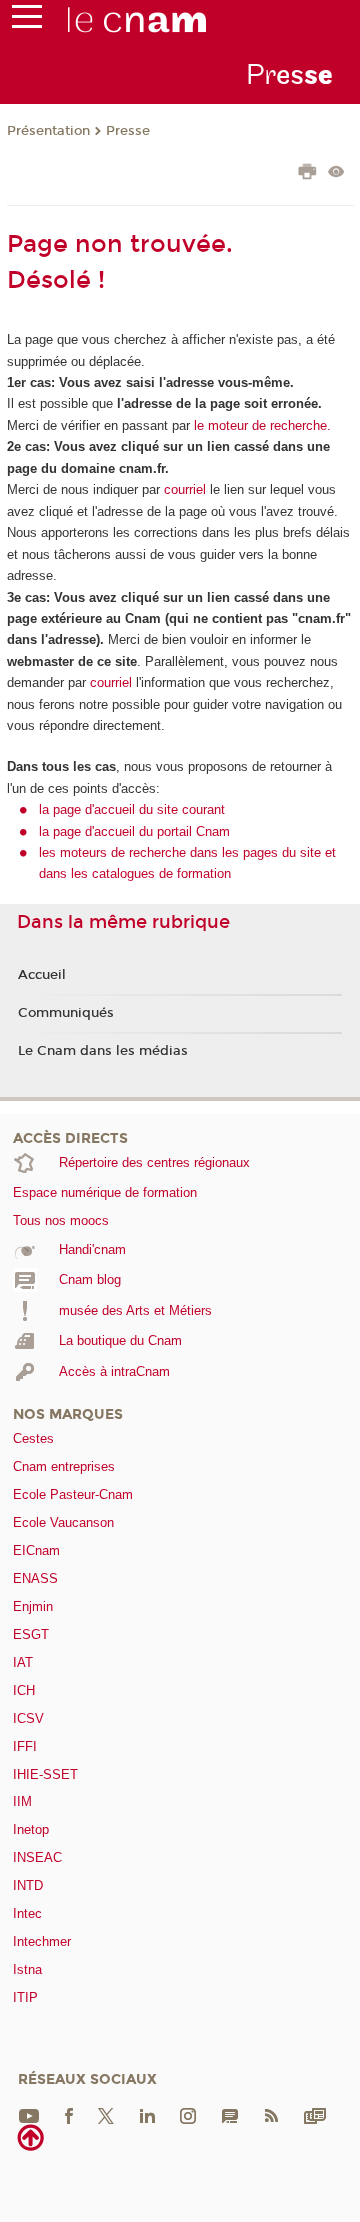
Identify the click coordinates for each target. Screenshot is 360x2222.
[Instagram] (188, 2114)
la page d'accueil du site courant (132, 809)
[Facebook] (69, 2114)
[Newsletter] (315, 2114)
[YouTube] (29, 2114)
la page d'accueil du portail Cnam (134, 831)
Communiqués (66, 1013)
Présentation (48, 131)
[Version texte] (336, 173)
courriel (185, 489)
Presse (128, 131)
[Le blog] (230, 2114)
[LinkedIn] (147, 2114)
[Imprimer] (307, 174)
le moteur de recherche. (260, 425)
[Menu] (27, 21)
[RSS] (271, 2114)
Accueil (42, 975)
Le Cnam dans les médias (103, 1051)
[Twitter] (106, 2114)
